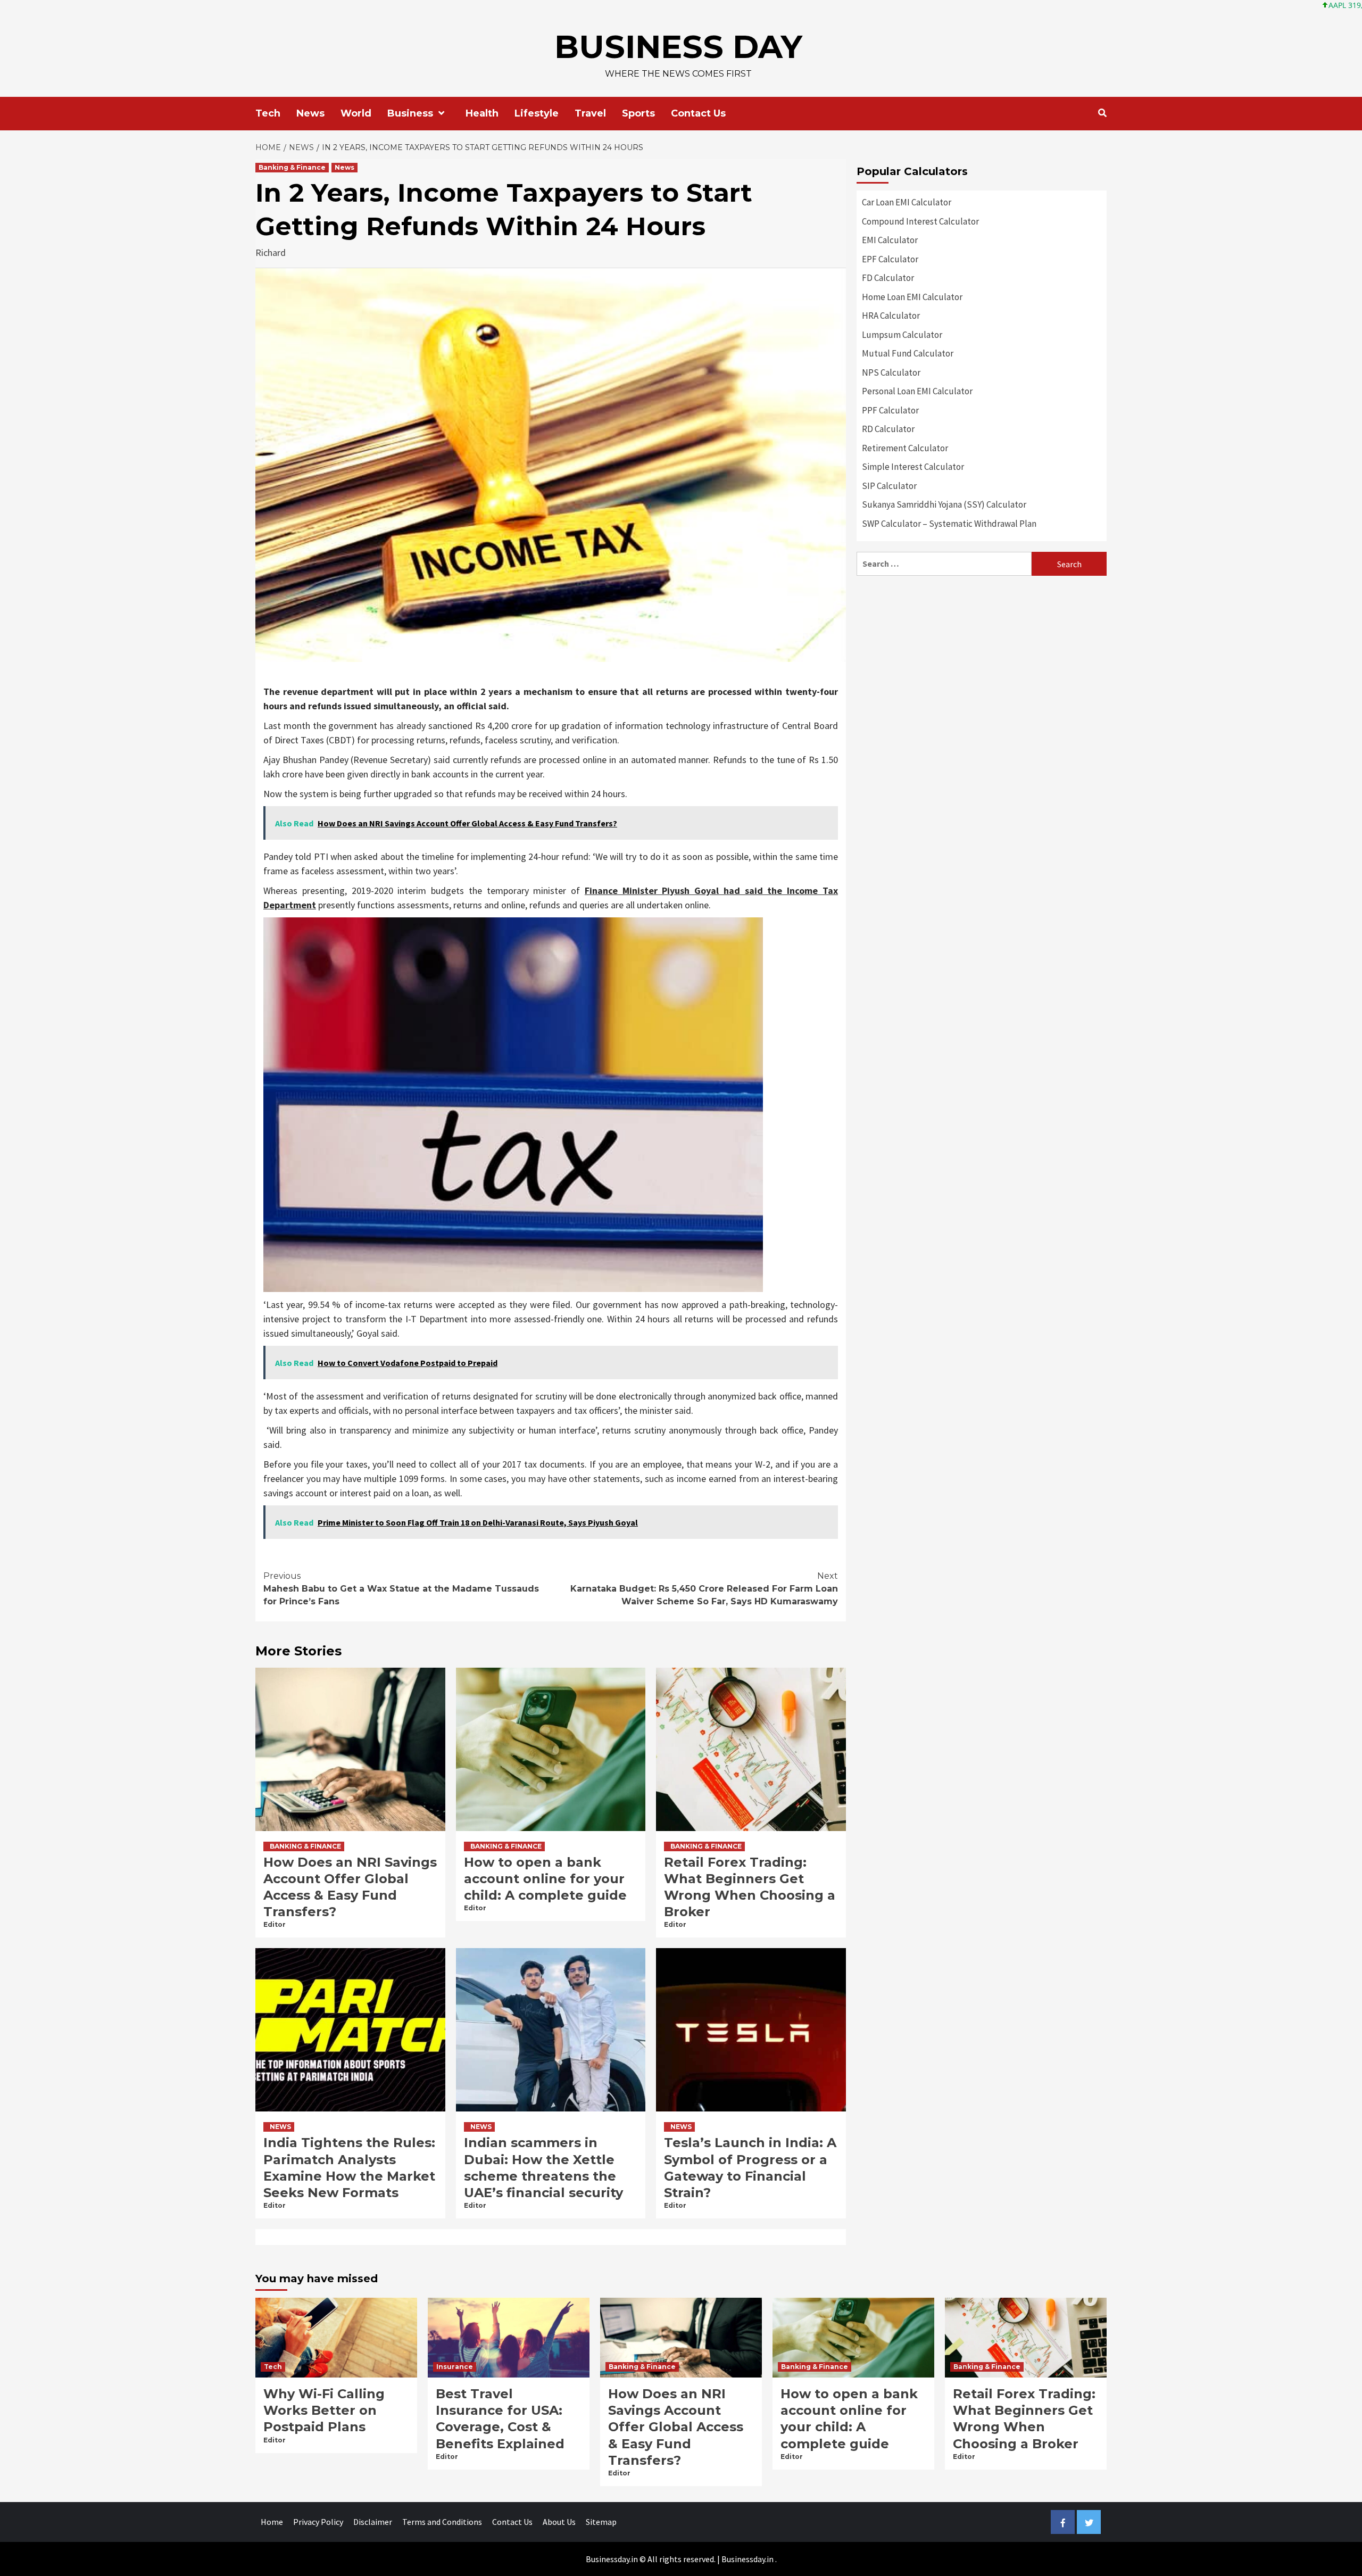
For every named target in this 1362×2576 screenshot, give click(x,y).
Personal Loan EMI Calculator (917, 391)
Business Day (678, 47)
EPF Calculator (890, 259)
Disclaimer (373, 2522)
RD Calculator (888, 429)
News (310, 113)
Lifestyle (537, 113)
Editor (275, 1924)
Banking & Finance (292, 167)
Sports (638, 113)
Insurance (455, 2367)
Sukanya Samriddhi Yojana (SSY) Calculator (944, 504)
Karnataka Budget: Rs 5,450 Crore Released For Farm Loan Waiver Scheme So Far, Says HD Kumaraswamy (704, 1589)
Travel (590, 113)
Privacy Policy (318, 2522)
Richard (271, 252)
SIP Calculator (889, 486)
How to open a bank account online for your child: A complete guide (545, 1879)
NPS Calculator (891, 372)
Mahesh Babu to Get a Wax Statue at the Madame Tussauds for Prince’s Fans (401, 1589)
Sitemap (601, 2522)
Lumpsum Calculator (902, 335)
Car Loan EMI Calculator (907, 202)
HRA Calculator (891, 316)
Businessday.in (748, 2559)
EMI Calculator (890, 240)
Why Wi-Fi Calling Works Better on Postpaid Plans (324, 2410)
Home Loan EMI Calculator (912, 297)
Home (272, 2522)
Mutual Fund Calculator (908, 353)
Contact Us (698, 113)
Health (482, 113)
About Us (559, 2522)
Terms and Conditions (442, 2522)
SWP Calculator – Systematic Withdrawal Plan (949, 524)
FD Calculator (888, 278)
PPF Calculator (890, 410)
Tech (268, 113)
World (356, 113)
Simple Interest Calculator (913, 467)
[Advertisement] (982, 661)
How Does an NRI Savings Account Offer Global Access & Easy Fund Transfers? (676, 2427)
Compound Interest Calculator (920, 221)
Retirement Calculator (905, 448)
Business (410, 113)
